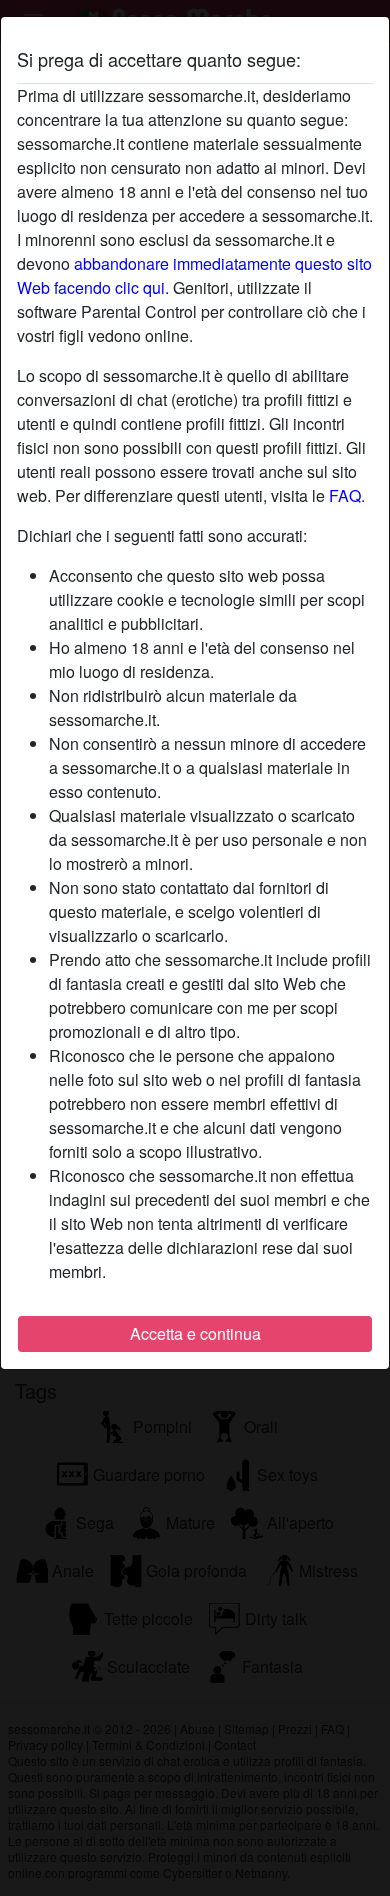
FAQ (345, 495)
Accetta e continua (195, 1333)
